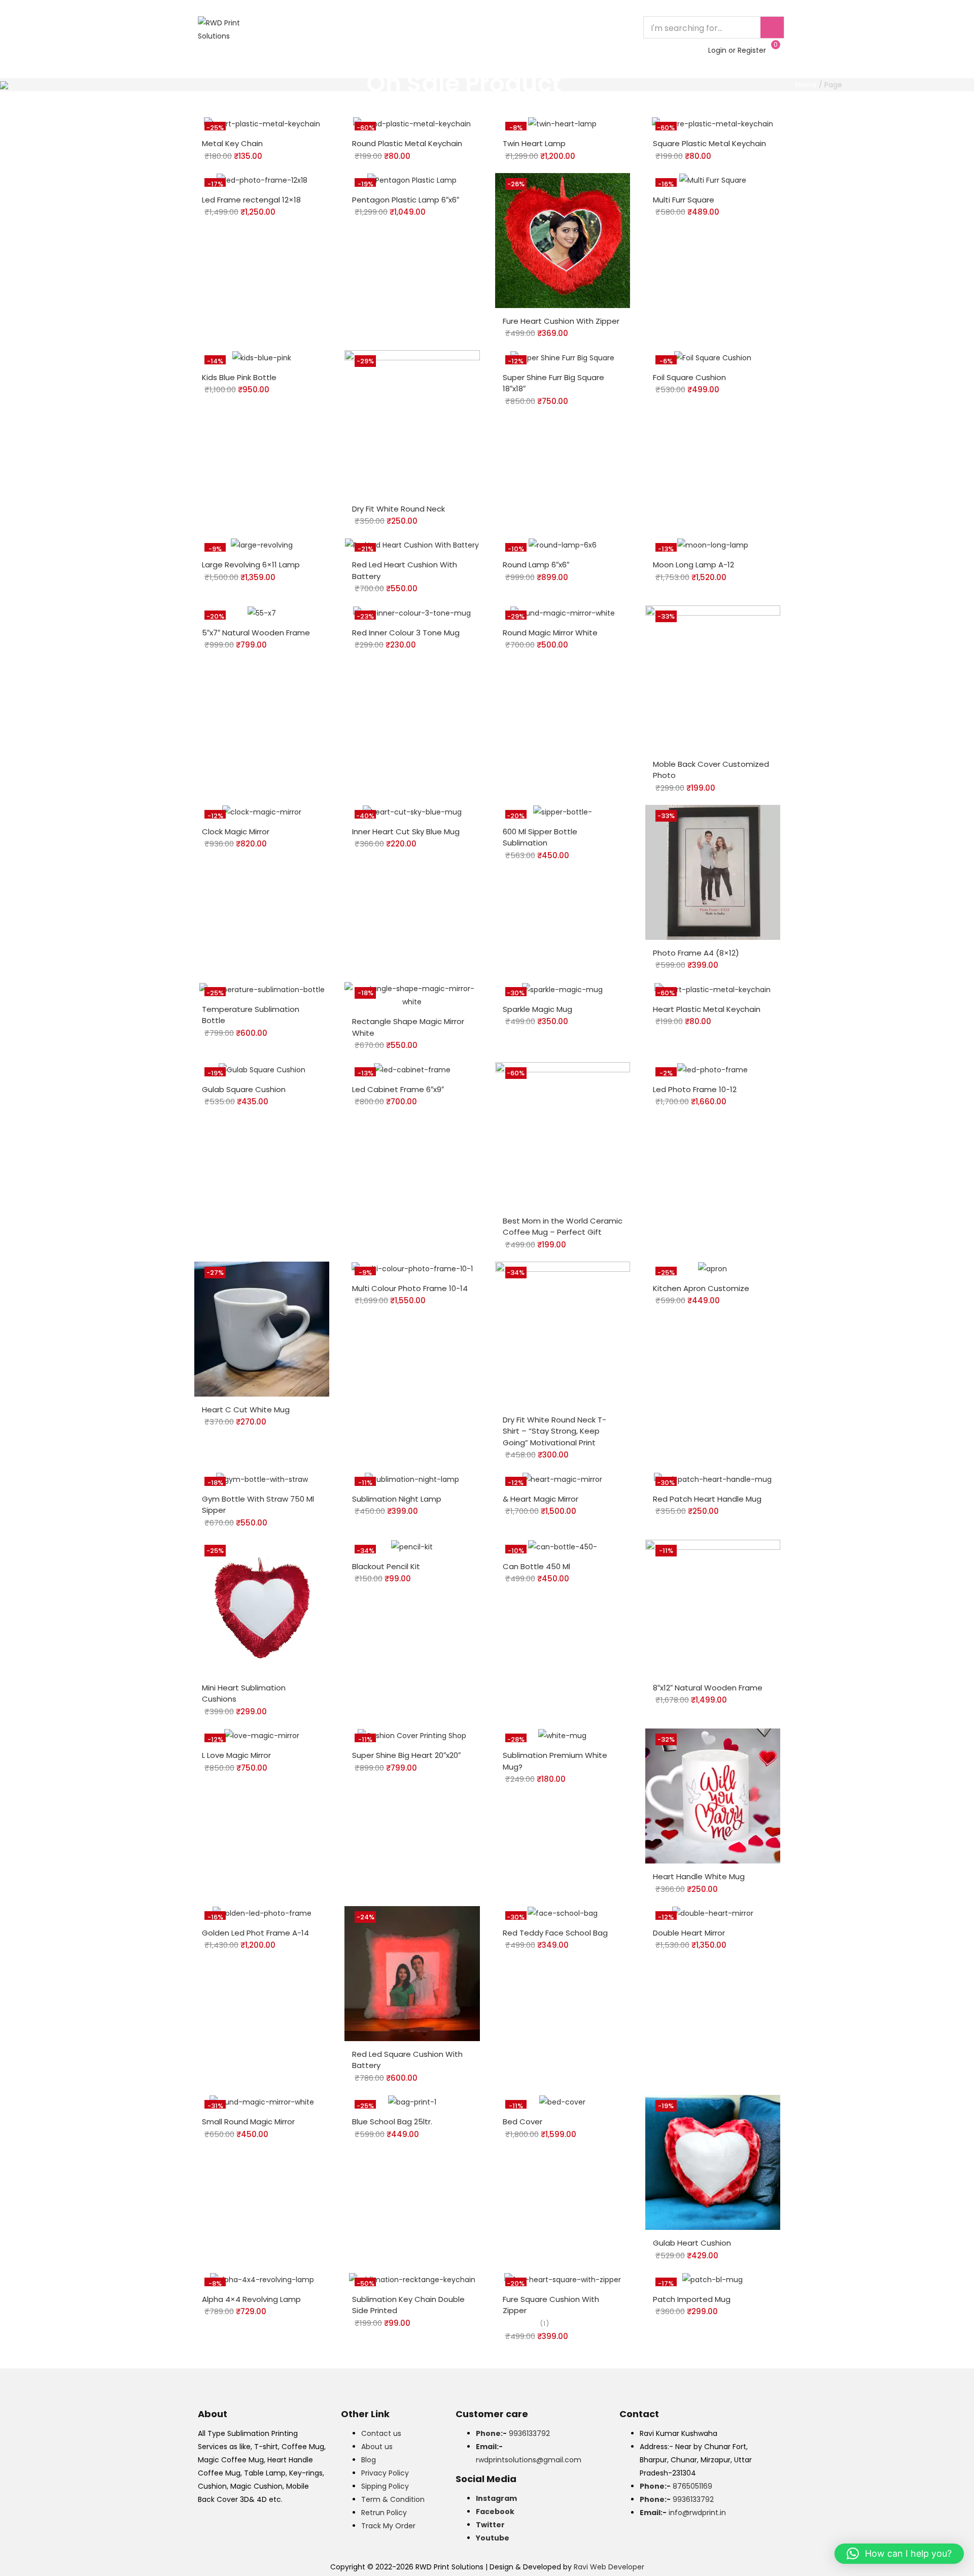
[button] (899, 2554)
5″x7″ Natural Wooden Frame (256, 633)
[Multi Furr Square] (713, 180)
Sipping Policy (385, 2486)
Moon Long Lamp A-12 (693, 565)
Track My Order (388, 2526)
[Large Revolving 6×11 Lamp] (262, 545)
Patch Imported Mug (692, 2299)
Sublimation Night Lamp (397, 1499)
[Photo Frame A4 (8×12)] (713, 872)
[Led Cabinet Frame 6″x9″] (412, 1069)
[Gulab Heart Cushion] (713, 2162)
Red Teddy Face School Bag (555, 1933)
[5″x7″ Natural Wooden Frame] (262, 612)
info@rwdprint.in (683, 2513)
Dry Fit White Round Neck (398, 509)
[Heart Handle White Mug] (713, 1795)
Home (307, 27)
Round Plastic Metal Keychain (407, 143)
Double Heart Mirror (689, 1933)
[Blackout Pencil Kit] (412, 1546)
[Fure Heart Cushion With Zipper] (563, 240)
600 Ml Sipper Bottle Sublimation (540, 837)
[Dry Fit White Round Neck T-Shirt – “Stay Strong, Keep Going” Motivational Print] (563, 1334)
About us (377, 2447)
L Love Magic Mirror (236, 1755)
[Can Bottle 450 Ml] (563, 1546)
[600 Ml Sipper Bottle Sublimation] (563, 811)
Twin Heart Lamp (534, 143)
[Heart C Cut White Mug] (262, 1329)
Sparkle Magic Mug (537, 1009)
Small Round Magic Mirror (248, 2122)
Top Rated (354, 27)
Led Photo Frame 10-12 (695, 1089)
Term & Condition (393, 2499)
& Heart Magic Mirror (541, 1499)
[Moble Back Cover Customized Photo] (713, 677)
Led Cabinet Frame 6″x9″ (398, 1089)
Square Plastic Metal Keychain (709, 143)
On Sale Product (520, 27)
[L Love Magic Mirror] (262, 1735)
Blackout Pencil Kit (386, 1566)
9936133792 (513, 2433)
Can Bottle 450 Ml (536, 1566)
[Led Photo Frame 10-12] (712, 1069)
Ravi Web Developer (609, 2567)
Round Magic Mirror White (550, 633)
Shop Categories (338, 50)
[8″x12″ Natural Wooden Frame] (713, 1607)
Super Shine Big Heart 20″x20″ (406, 1755)
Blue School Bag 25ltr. (392, 2122)
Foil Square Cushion (689, 377)
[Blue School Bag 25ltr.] (412, 2102)
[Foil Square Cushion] (713, 357)
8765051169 (676, 2486)
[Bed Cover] (562, 2102)
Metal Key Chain (232, 143)
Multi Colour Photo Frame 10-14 (410, 1288)
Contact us (381, 2433)
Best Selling (412, 27)
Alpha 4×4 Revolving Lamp (251, 2299)
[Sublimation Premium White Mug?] (562, 1735)
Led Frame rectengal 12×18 (251, 200)
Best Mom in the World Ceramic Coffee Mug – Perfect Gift (563, 1227)
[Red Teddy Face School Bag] (563, 1913)
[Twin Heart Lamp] (562, 123)
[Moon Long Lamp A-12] (713, 545)
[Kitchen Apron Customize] (712, 1268)
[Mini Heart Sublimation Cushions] (262, 1607)
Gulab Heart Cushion (692, 2243)
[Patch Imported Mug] (712, 2279)
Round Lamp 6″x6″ (536, 565)
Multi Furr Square (684, 200)
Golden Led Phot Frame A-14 (255, 1933)
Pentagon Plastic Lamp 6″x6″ (406, 200)
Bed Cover (523, 2122)
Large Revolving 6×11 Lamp (251, 565)
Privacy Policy (385, 2473)
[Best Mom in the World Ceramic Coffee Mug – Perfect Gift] (563, 1134)
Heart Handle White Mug (699, 1876)
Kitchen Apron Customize (701, 1288)
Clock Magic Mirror (236, 832)
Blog (369, 2460)
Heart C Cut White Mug (246, 1410)
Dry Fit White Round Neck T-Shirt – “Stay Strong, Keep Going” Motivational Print (554, 1431)
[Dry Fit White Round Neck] (412, 422)
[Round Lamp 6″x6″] (563, 545)
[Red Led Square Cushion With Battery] (412, 1973)
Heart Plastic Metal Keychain (707, 1009)
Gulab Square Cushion (244, 1089)
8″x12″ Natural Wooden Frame (708, 1688)
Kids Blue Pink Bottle (239, 377)
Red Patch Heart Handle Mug (707, 1499)
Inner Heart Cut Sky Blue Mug (406, 832)
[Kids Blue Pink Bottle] (262, 357)
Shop (461, 27)
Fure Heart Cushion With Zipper (561, 321)
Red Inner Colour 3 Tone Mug (406, 633)
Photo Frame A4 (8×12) (696, 953)
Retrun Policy (384, 2513)
